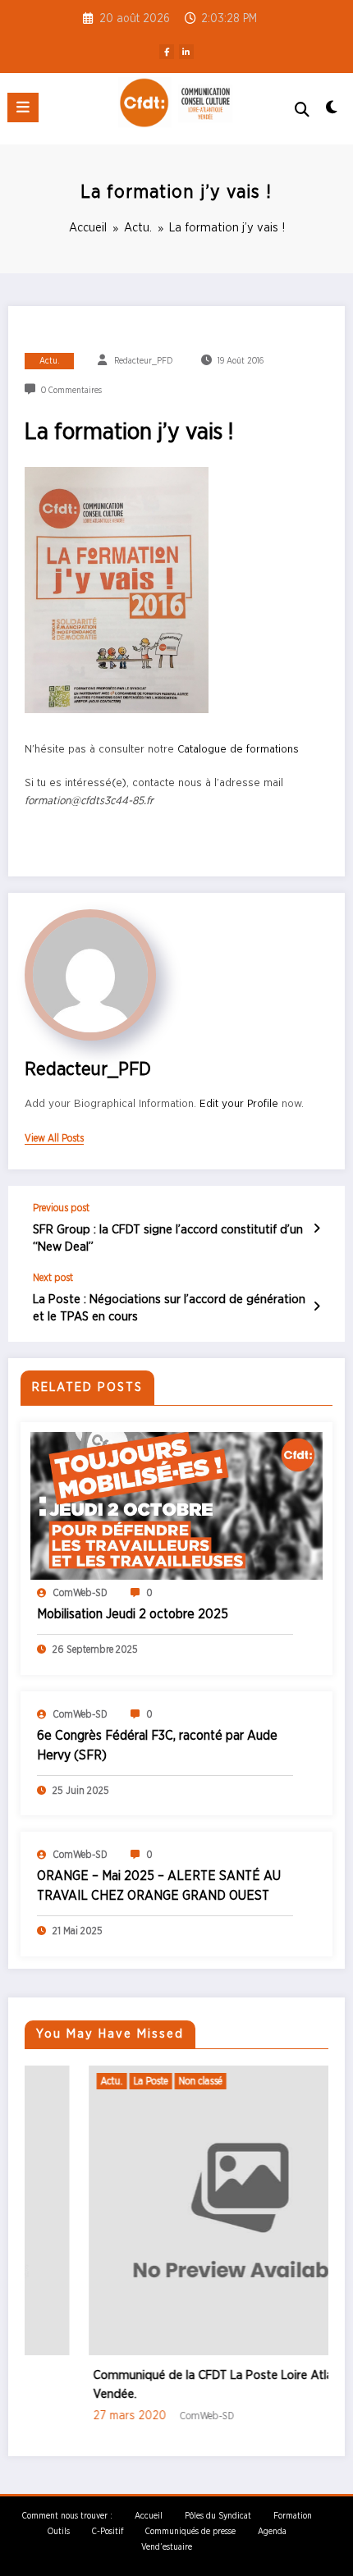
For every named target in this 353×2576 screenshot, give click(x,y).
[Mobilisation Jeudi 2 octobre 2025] (176, 1505)
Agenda (272, 2532)
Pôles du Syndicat (218, 2516)
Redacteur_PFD (143, 361)
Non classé (147, 2081)
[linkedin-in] (186, 52)
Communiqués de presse (190, 2532)
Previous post (61, 1208)
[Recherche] (302, 110)
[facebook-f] (167, 52)
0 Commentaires (71, 391)
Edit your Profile (239, 1104)
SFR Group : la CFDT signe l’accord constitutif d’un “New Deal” (168, 1238)
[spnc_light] (332, 112)
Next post (53, 1278)
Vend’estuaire (167, 2547)
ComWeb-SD (80, 1593)
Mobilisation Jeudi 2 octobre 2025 (133, 1614)
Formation (293, 2516)
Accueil (149, 2516)
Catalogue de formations (238, 749)
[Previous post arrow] (316, 1229)
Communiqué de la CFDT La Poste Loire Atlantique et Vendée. (184, 2385)
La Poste (97, 2081)
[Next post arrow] (316, 1307)
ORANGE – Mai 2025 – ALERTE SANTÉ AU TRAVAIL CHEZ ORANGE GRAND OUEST (159, 1886)
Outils (59, 2532)
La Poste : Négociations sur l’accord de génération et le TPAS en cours (169, 1308)
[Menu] (23, 108)
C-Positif (108, 2532)
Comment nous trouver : (67, 2516)
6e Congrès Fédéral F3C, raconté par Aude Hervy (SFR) (157, 1746)
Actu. (50, 361)
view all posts (54, 1138)
